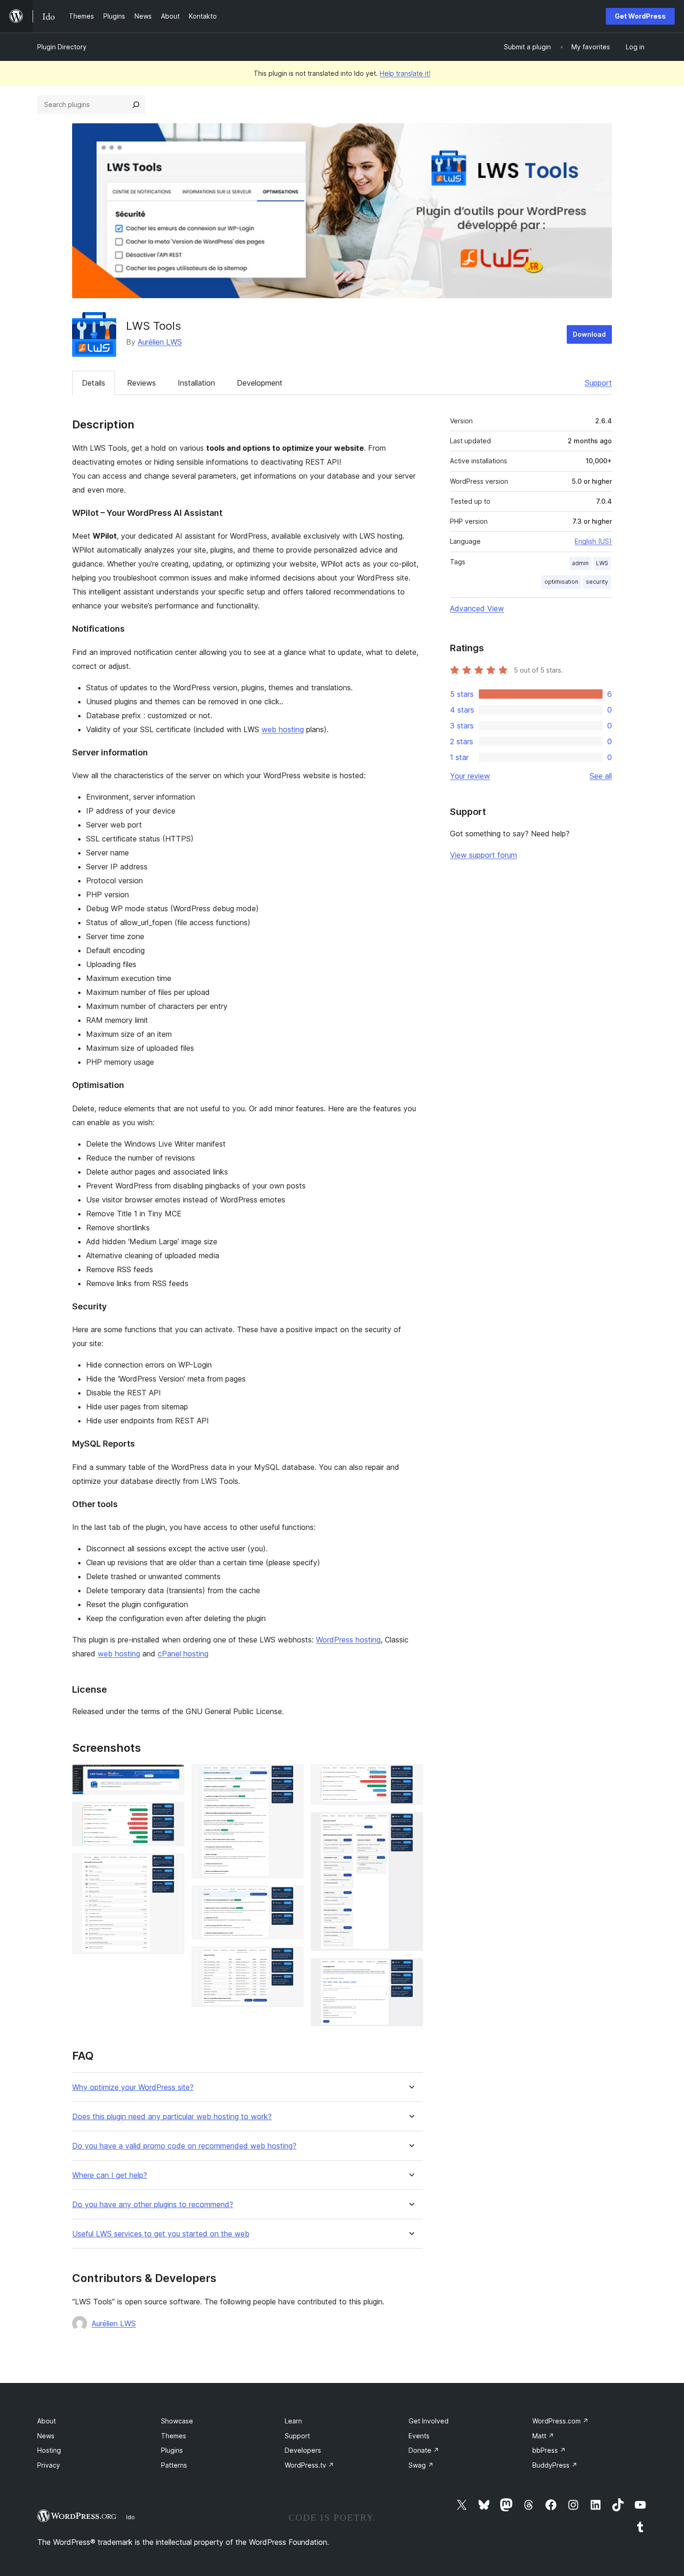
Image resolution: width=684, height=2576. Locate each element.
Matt (543, 2436)
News (46, 2436)
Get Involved (429, 2421)
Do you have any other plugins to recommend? (153, 2205)
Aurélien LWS (160, 342)
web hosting (283, 729)
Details (94, 383)
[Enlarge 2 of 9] (172, 1815)
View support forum (483, 855)
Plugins (172, 2450)
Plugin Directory (62, 47)
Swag (421, 2465)
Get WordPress (640, 16)
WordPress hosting (348, 1640)
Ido (131, 2517)
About (47, 2421)
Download (589, 334)
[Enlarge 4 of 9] (291, 1777)
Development (260, 383)
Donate (424, 2450)
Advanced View (477, 608)
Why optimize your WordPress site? (133, 2087)
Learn (293, 2421)
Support (598, 383)
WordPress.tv (309, 2465)
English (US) (593, 541)
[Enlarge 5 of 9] (291, 1898)
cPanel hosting (183, 1654)
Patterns (174, 2465)
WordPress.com (560, 2421)
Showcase (177, 2421)
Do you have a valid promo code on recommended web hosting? (184, 2146)
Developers (303, 2450)
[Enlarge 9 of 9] (410, 1971)
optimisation (561, 582)
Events (419, 2436)
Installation (196, 383)
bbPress (549, 2450)
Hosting (49, 2450)
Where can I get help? (110, 2175)
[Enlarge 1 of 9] (172, 1777)
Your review (470, 776)
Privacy (49, 2465)
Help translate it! (405, 73)
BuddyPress (555, 2465)
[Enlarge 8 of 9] (410, 1825)
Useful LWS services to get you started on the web (161, 2234)
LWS (602, 563)
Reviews (141, 383)
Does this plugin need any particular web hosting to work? (172, 2117)
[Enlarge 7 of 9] (410, 1777)
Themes (174, 2436)
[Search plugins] (136, 105)
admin (580, 563)
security (597, 582)
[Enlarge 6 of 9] (291, 1959)
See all (601, 776)
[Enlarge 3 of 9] (172, 1866)
